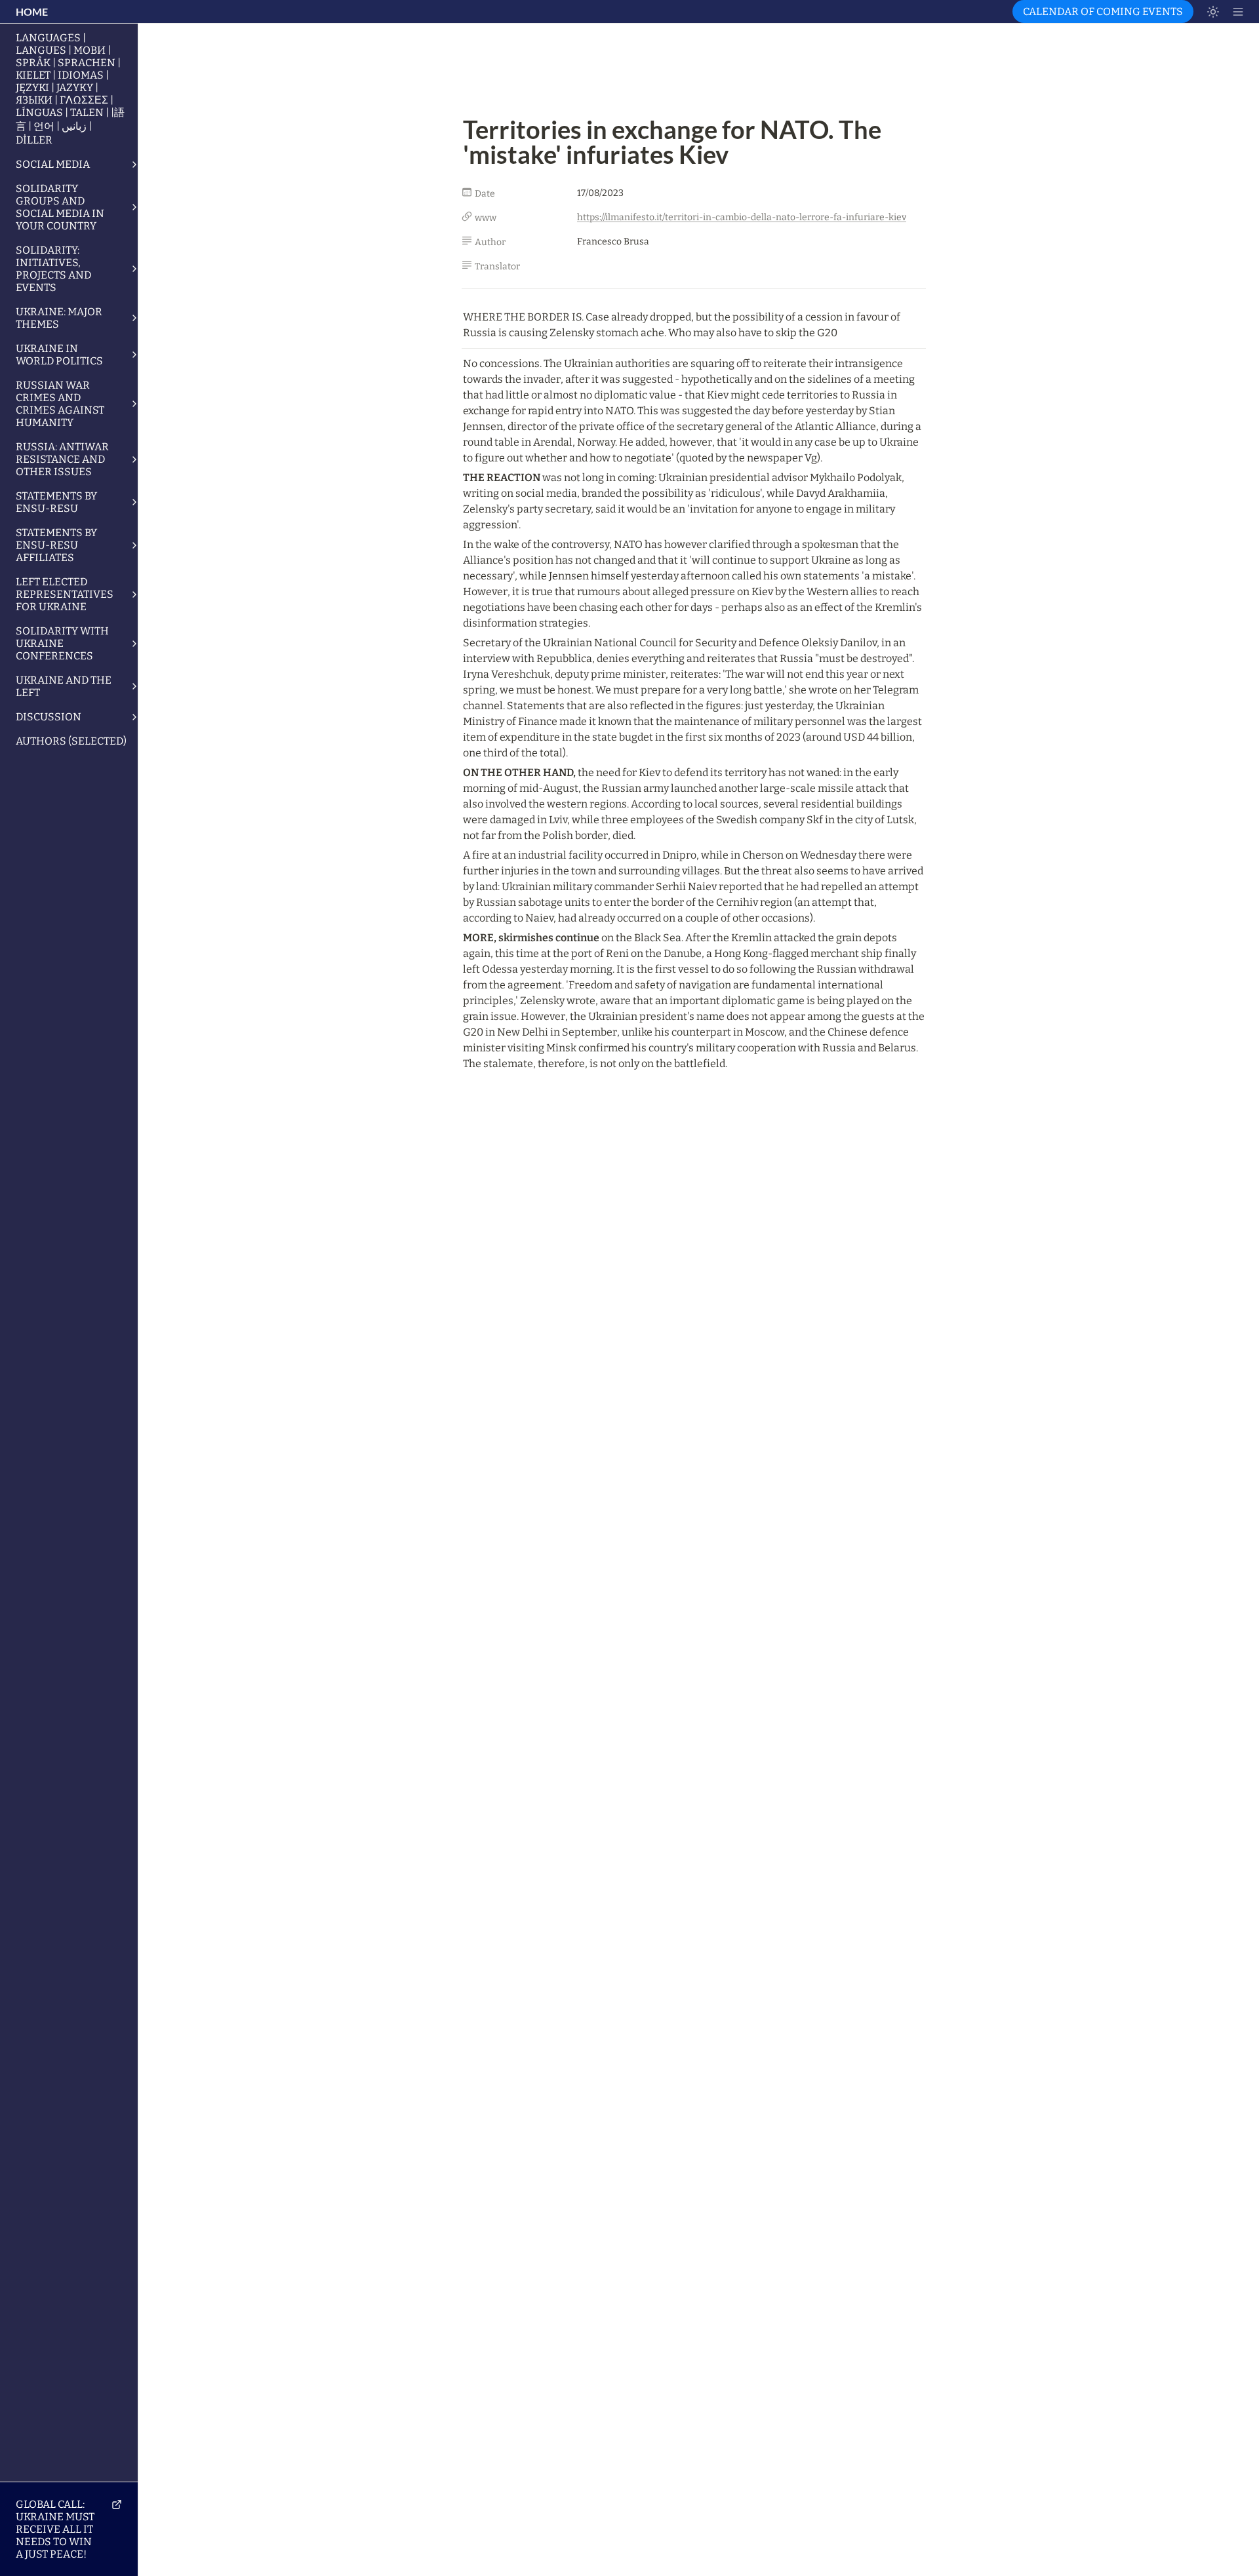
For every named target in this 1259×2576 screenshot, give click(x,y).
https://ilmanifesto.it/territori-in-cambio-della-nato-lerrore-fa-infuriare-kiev (742, 217)
